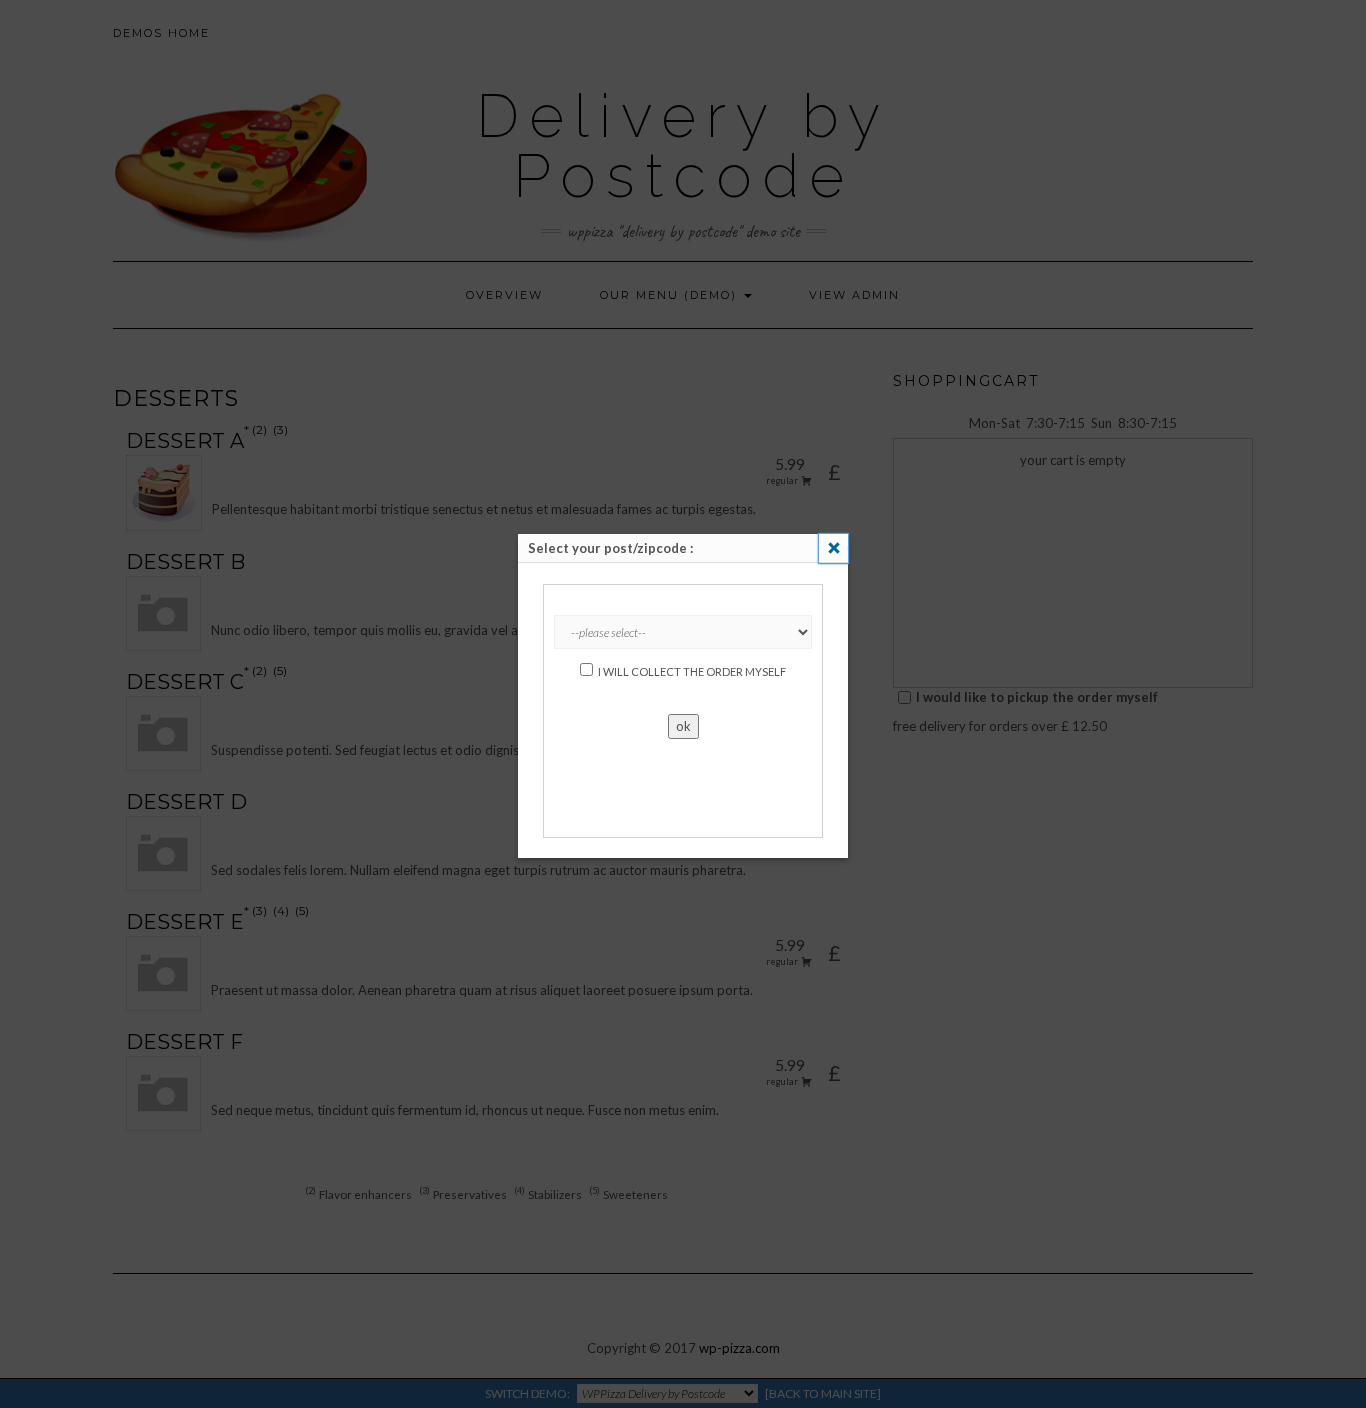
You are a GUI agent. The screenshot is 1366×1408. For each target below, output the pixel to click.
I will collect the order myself (692, 671)
